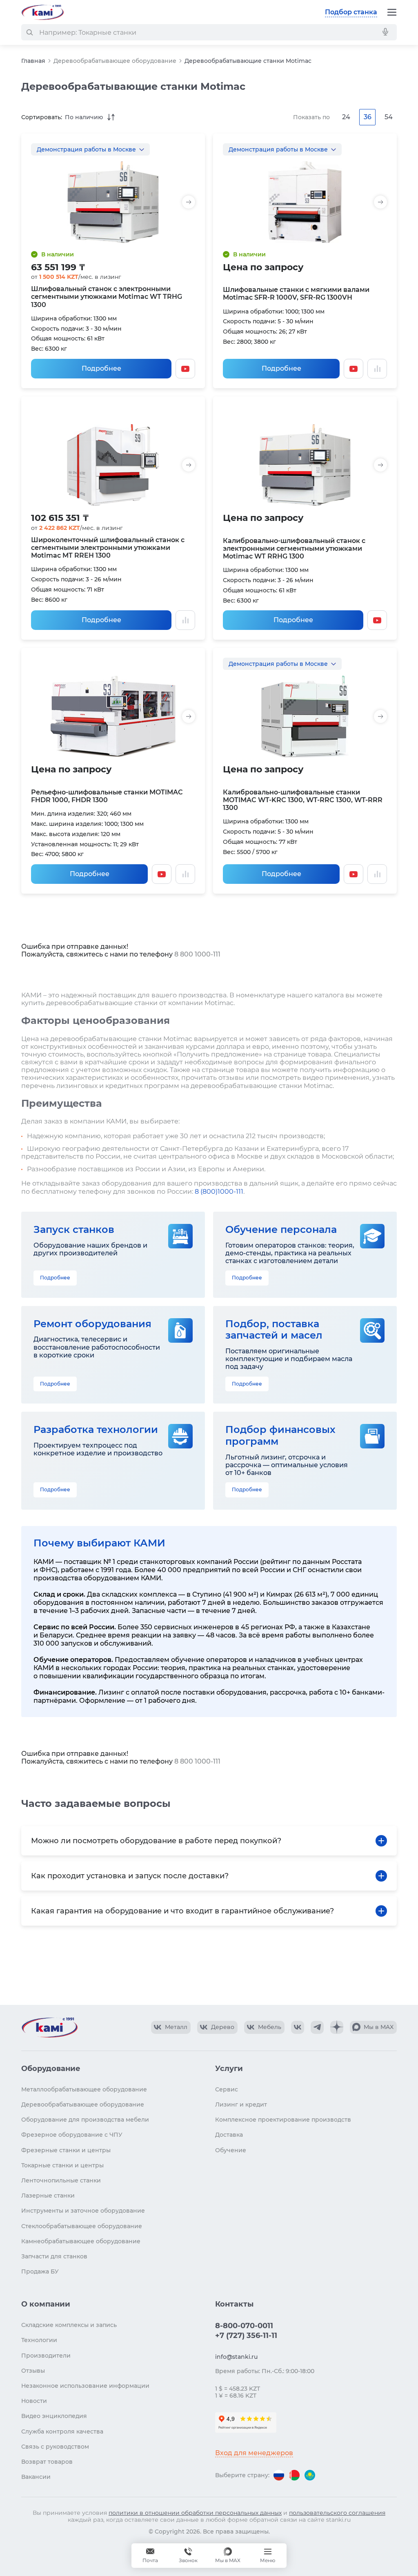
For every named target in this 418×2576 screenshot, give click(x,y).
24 (346, 117)
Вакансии (36, 2477)
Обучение (231, 2150)
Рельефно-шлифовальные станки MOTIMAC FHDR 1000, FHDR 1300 (107, 796)
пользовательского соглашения (337, 2513)
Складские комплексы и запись (69, 2325)
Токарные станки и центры (62, 2165)
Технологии (39, 2340)
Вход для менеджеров (254, 2453)
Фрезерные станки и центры (66, 2150)
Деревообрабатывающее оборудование (115, 61)
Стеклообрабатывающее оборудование (82, 2226)
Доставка (229, 2135)
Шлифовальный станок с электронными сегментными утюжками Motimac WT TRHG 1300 (107, 297)
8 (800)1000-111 (219, 1191)
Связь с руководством (55, 2447)
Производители (46, 2356)
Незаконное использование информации (85, 2386)
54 (389, 117)
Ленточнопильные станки (61, 2180)
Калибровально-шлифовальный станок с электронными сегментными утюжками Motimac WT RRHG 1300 (294, 548)
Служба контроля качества (62, 2431)
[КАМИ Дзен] (337, 2027)
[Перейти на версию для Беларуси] (294, 2475)
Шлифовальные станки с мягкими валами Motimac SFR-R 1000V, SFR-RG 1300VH (296, 294)
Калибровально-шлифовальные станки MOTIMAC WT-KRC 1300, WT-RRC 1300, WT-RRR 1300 (303, 800)
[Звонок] (188, 2556)
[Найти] (29, 32)
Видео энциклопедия (54, 2416)
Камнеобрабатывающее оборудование (81, 2241)
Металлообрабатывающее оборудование (84, 2089)
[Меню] (392, 12)
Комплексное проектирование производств (283, 2120)
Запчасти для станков (54, 2256)
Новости (34, 2401)
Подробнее (101, 368)
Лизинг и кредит (241, 2104)
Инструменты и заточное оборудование (83, 2211)
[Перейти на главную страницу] (42, 12)
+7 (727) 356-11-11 (246, 2336)
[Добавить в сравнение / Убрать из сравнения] (377, 369)
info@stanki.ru (236, 2357)
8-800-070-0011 (244, 2326)
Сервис (227, 2089)
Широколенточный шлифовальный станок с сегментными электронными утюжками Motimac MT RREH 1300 (108, 548)
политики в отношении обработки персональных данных (195, 2513)
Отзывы (33, 2371)
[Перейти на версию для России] (279, 2475)
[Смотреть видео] (185, 369)
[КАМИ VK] (298, 2027)
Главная (33, 61)
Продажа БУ (40, 2271)
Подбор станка (351, 12)
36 (368, 117)
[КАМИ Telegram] (317, 2027)
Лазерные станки (48, 2196)
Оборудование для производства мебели (85, 2120)
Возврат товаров (47, 2462)
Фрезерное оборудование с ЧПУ (72, 2135)
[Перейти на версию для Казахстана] (310, 2475)
